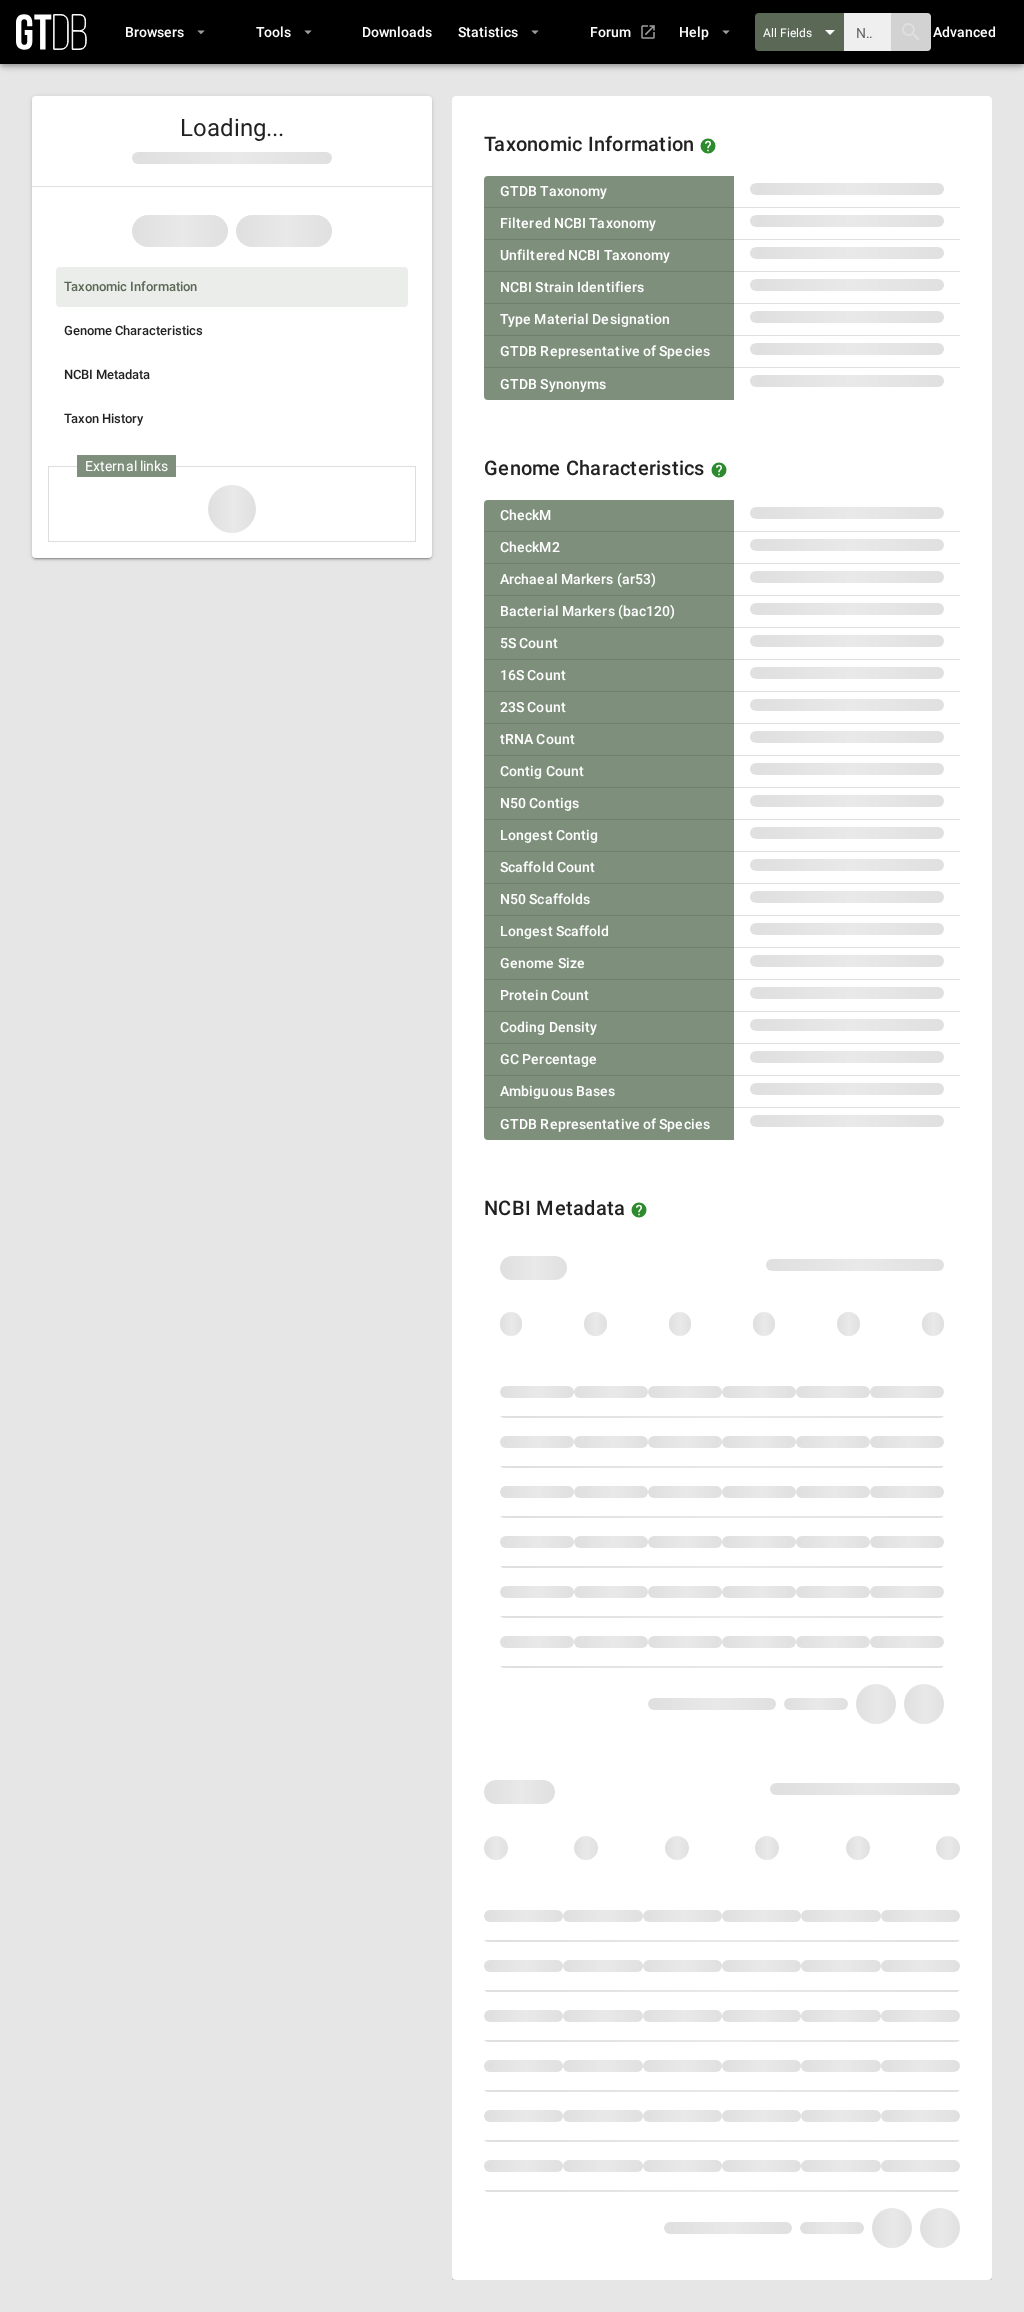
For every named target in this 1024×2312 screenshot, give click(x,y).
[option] (232, 287)
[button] (164, 32)
